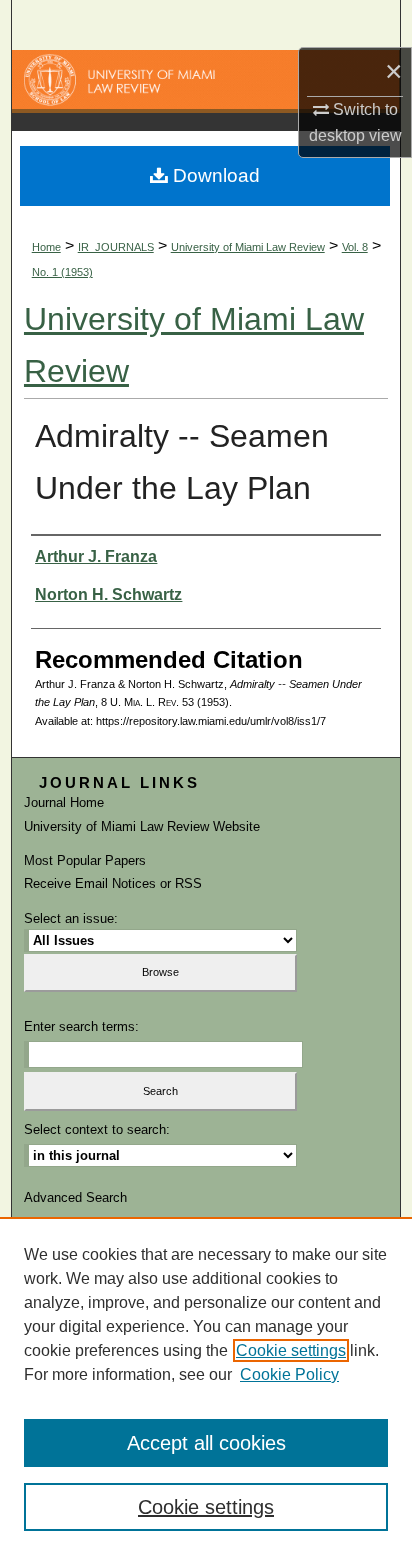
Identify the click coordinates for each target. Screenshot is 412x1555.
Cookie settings (291, 1350)
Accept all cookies (206, 1443)
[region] (206, 1386)
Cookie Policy (289, 1374)
